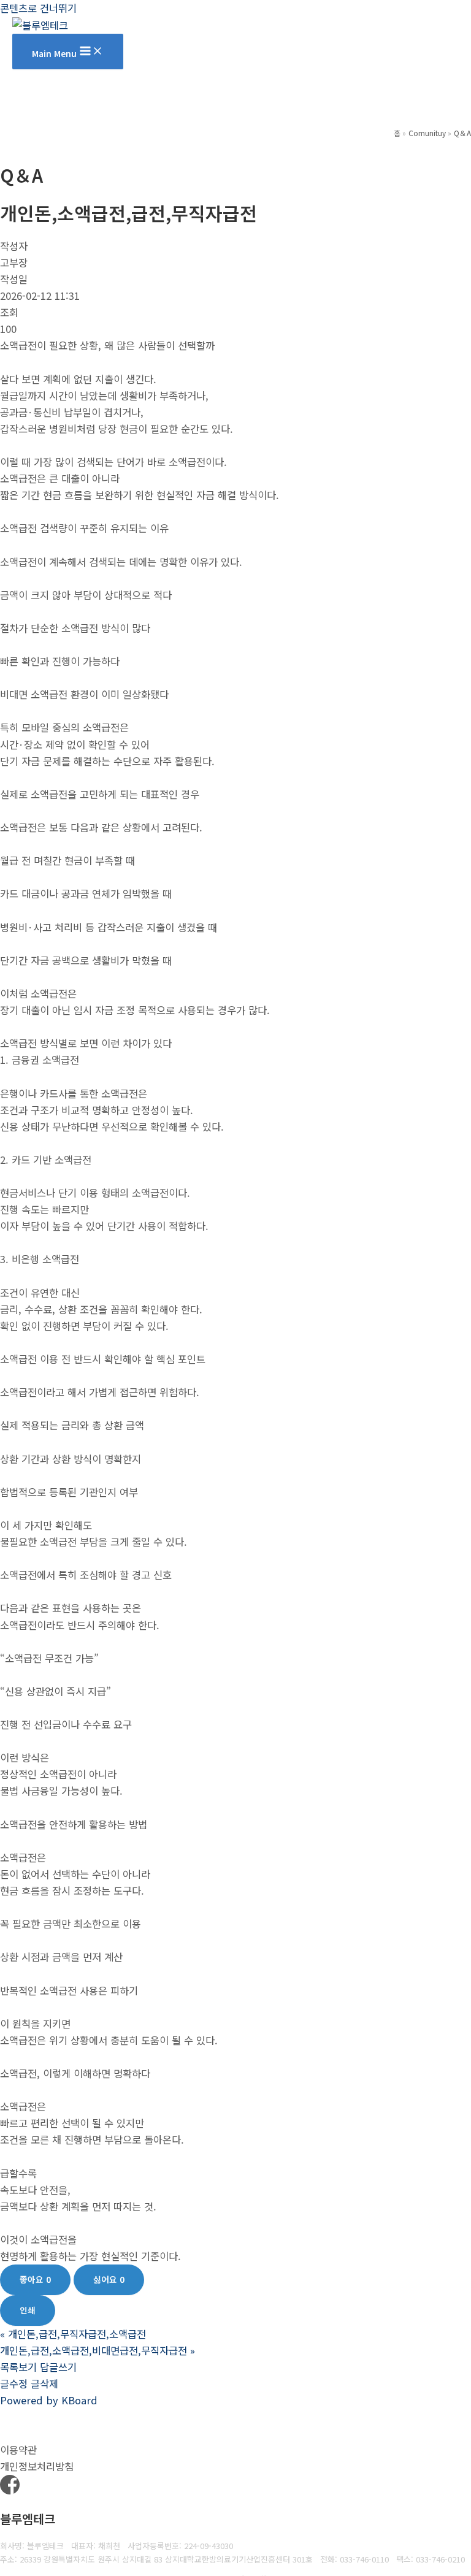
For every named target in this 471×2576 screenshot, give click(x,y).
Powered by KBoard (49, 2400)
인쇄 (28, 2310)
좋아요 (35, 2279)
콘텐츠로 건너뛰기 (38, 8)
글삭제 (44, 2383)
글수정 (14, 2383)
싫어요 (109, 2279)
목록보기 (18, 2367)
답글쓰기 (58, 2367)
